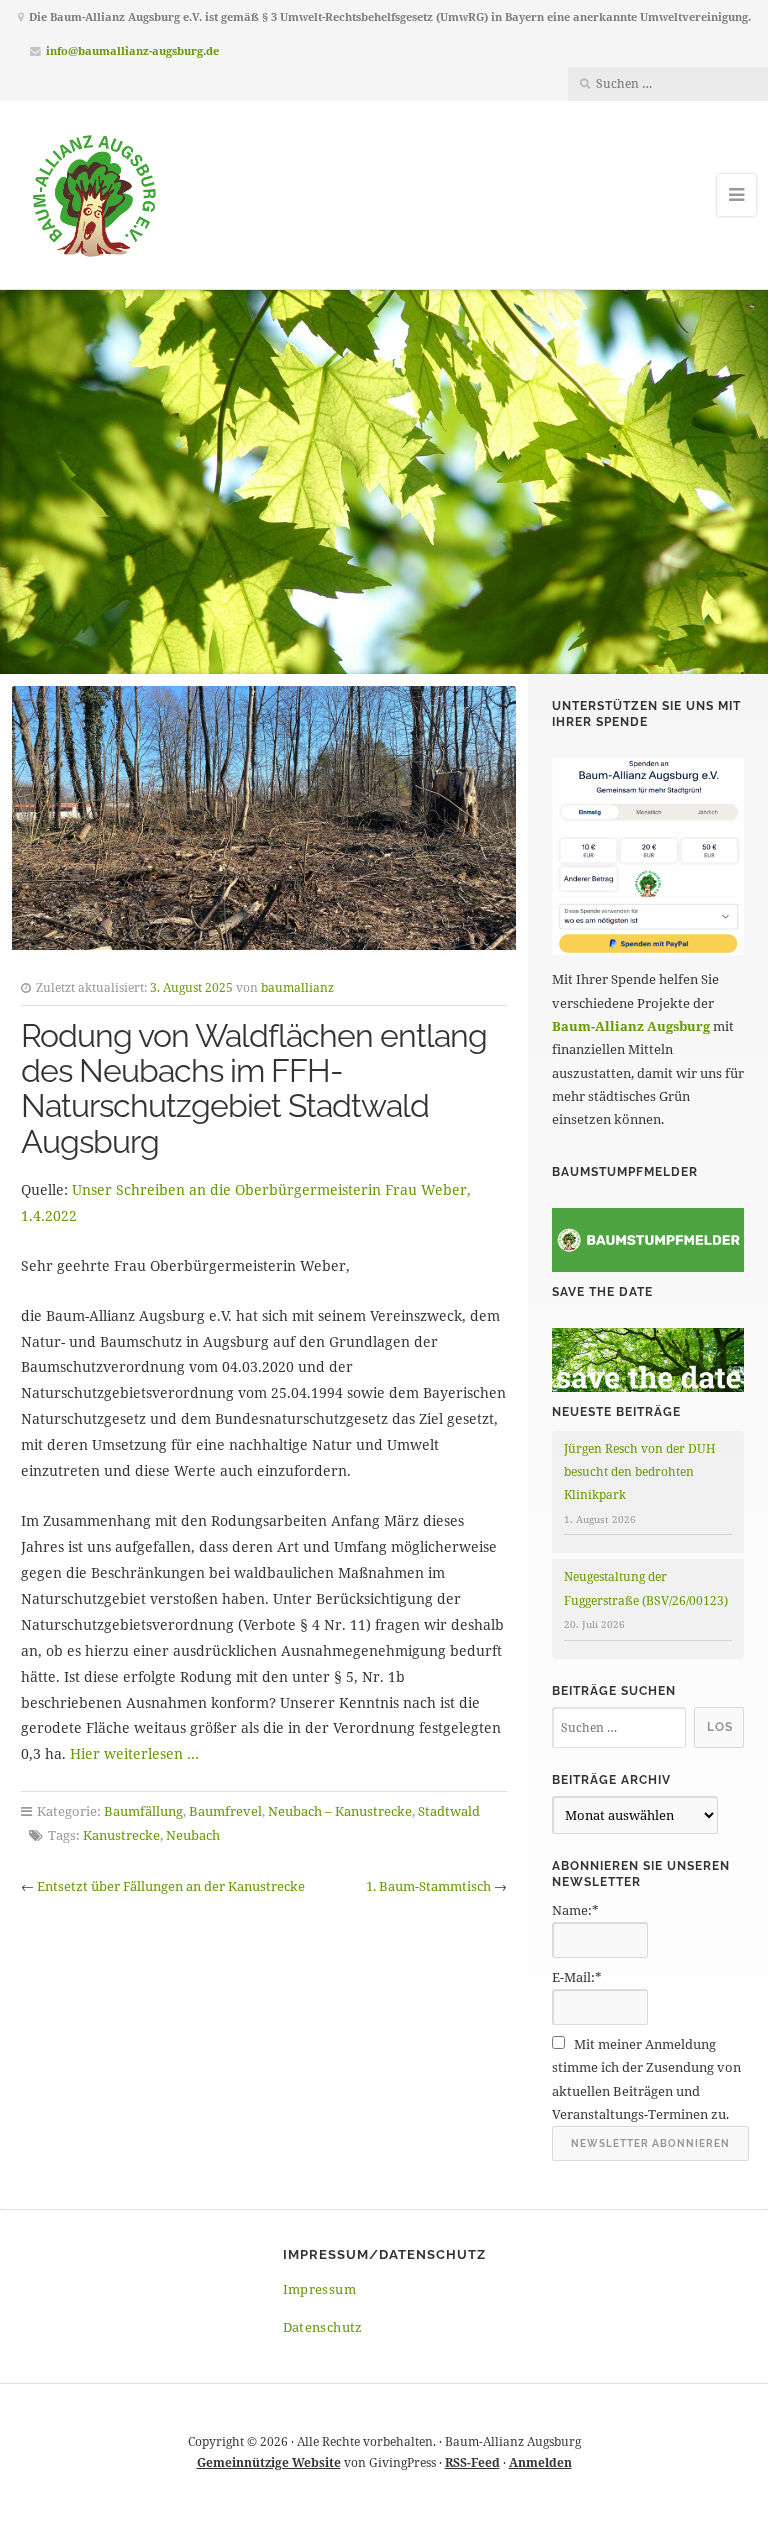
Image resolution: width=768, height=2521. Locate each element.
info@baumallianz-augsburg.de (132, 50)
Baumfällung (143, 1811)
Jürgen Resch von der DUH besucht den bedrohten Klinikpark (640, 1472)
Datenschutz (323, 2327)
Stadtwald (449, 1811)
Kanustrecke (121, 1835)
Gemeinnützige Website (269, 2462)
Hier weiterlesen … (134, 1753)
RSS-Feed (472, 2462)
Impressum (320, 2289)
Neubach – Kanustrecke (340, 1811)
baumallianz (297, 987)
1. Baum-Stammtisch (428, 1886)
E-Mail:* (577, 1977)
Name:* (575, 1910)
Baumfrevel (225, 1811)
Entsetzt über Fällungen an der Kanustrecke (171, 1886)
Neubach (193, 1835)
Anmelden (540, 2462)
